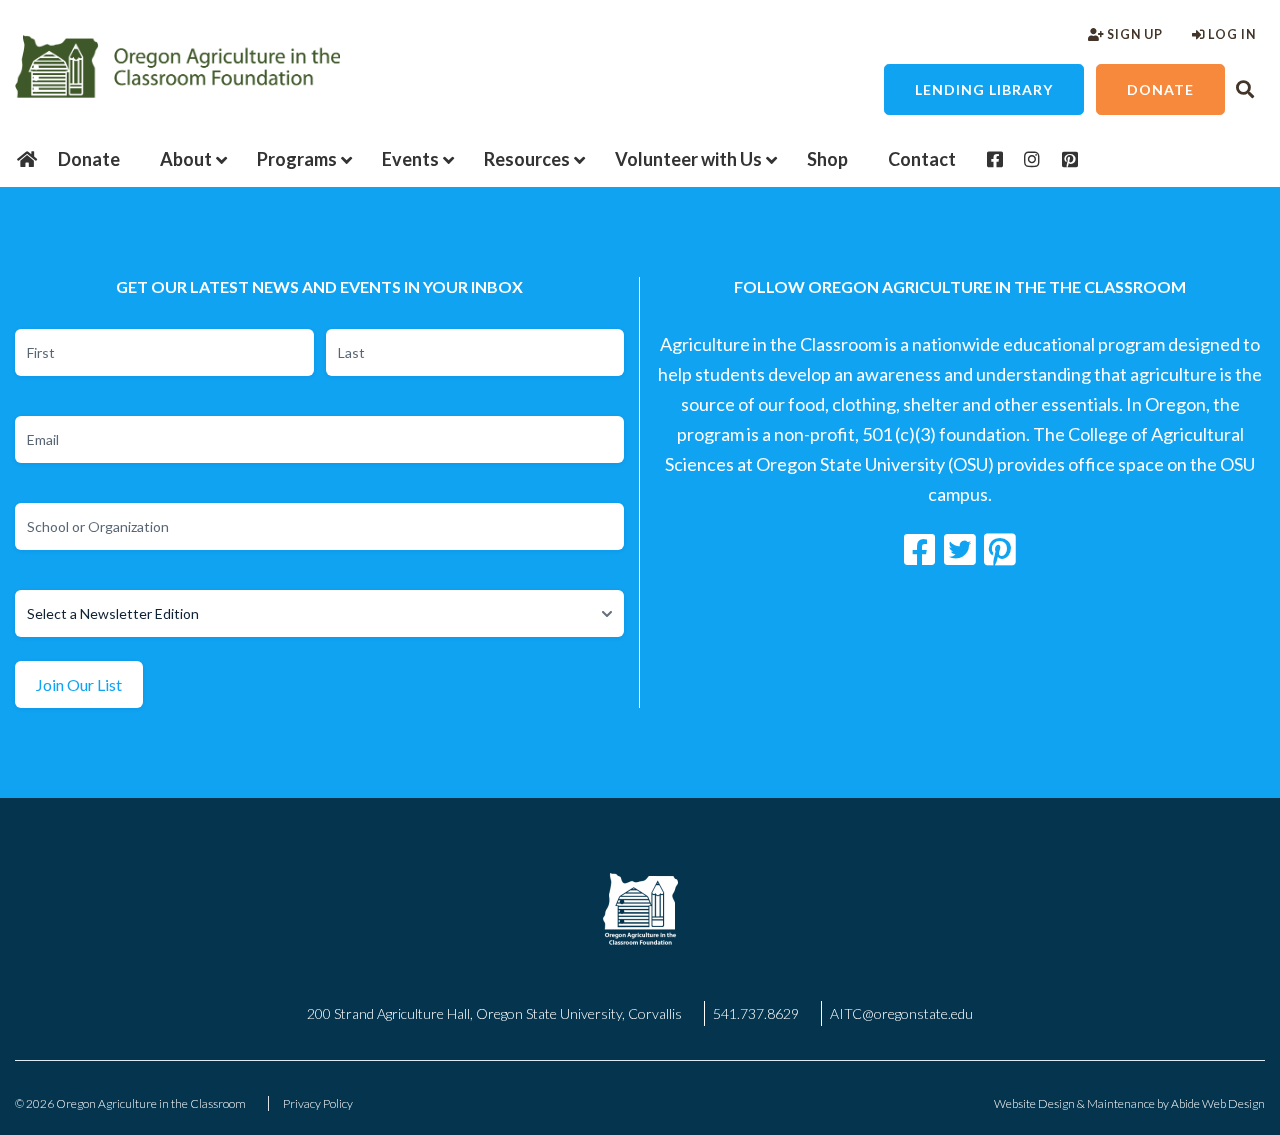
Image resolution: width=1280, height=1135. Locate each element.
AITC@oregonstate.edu (901, 1013)
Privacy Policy (318, 1103)
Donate (1160, 89)
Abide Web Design (1218, 1103)
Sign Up (1133, 34)
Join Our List (79, 684)
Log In (1230, 34)
